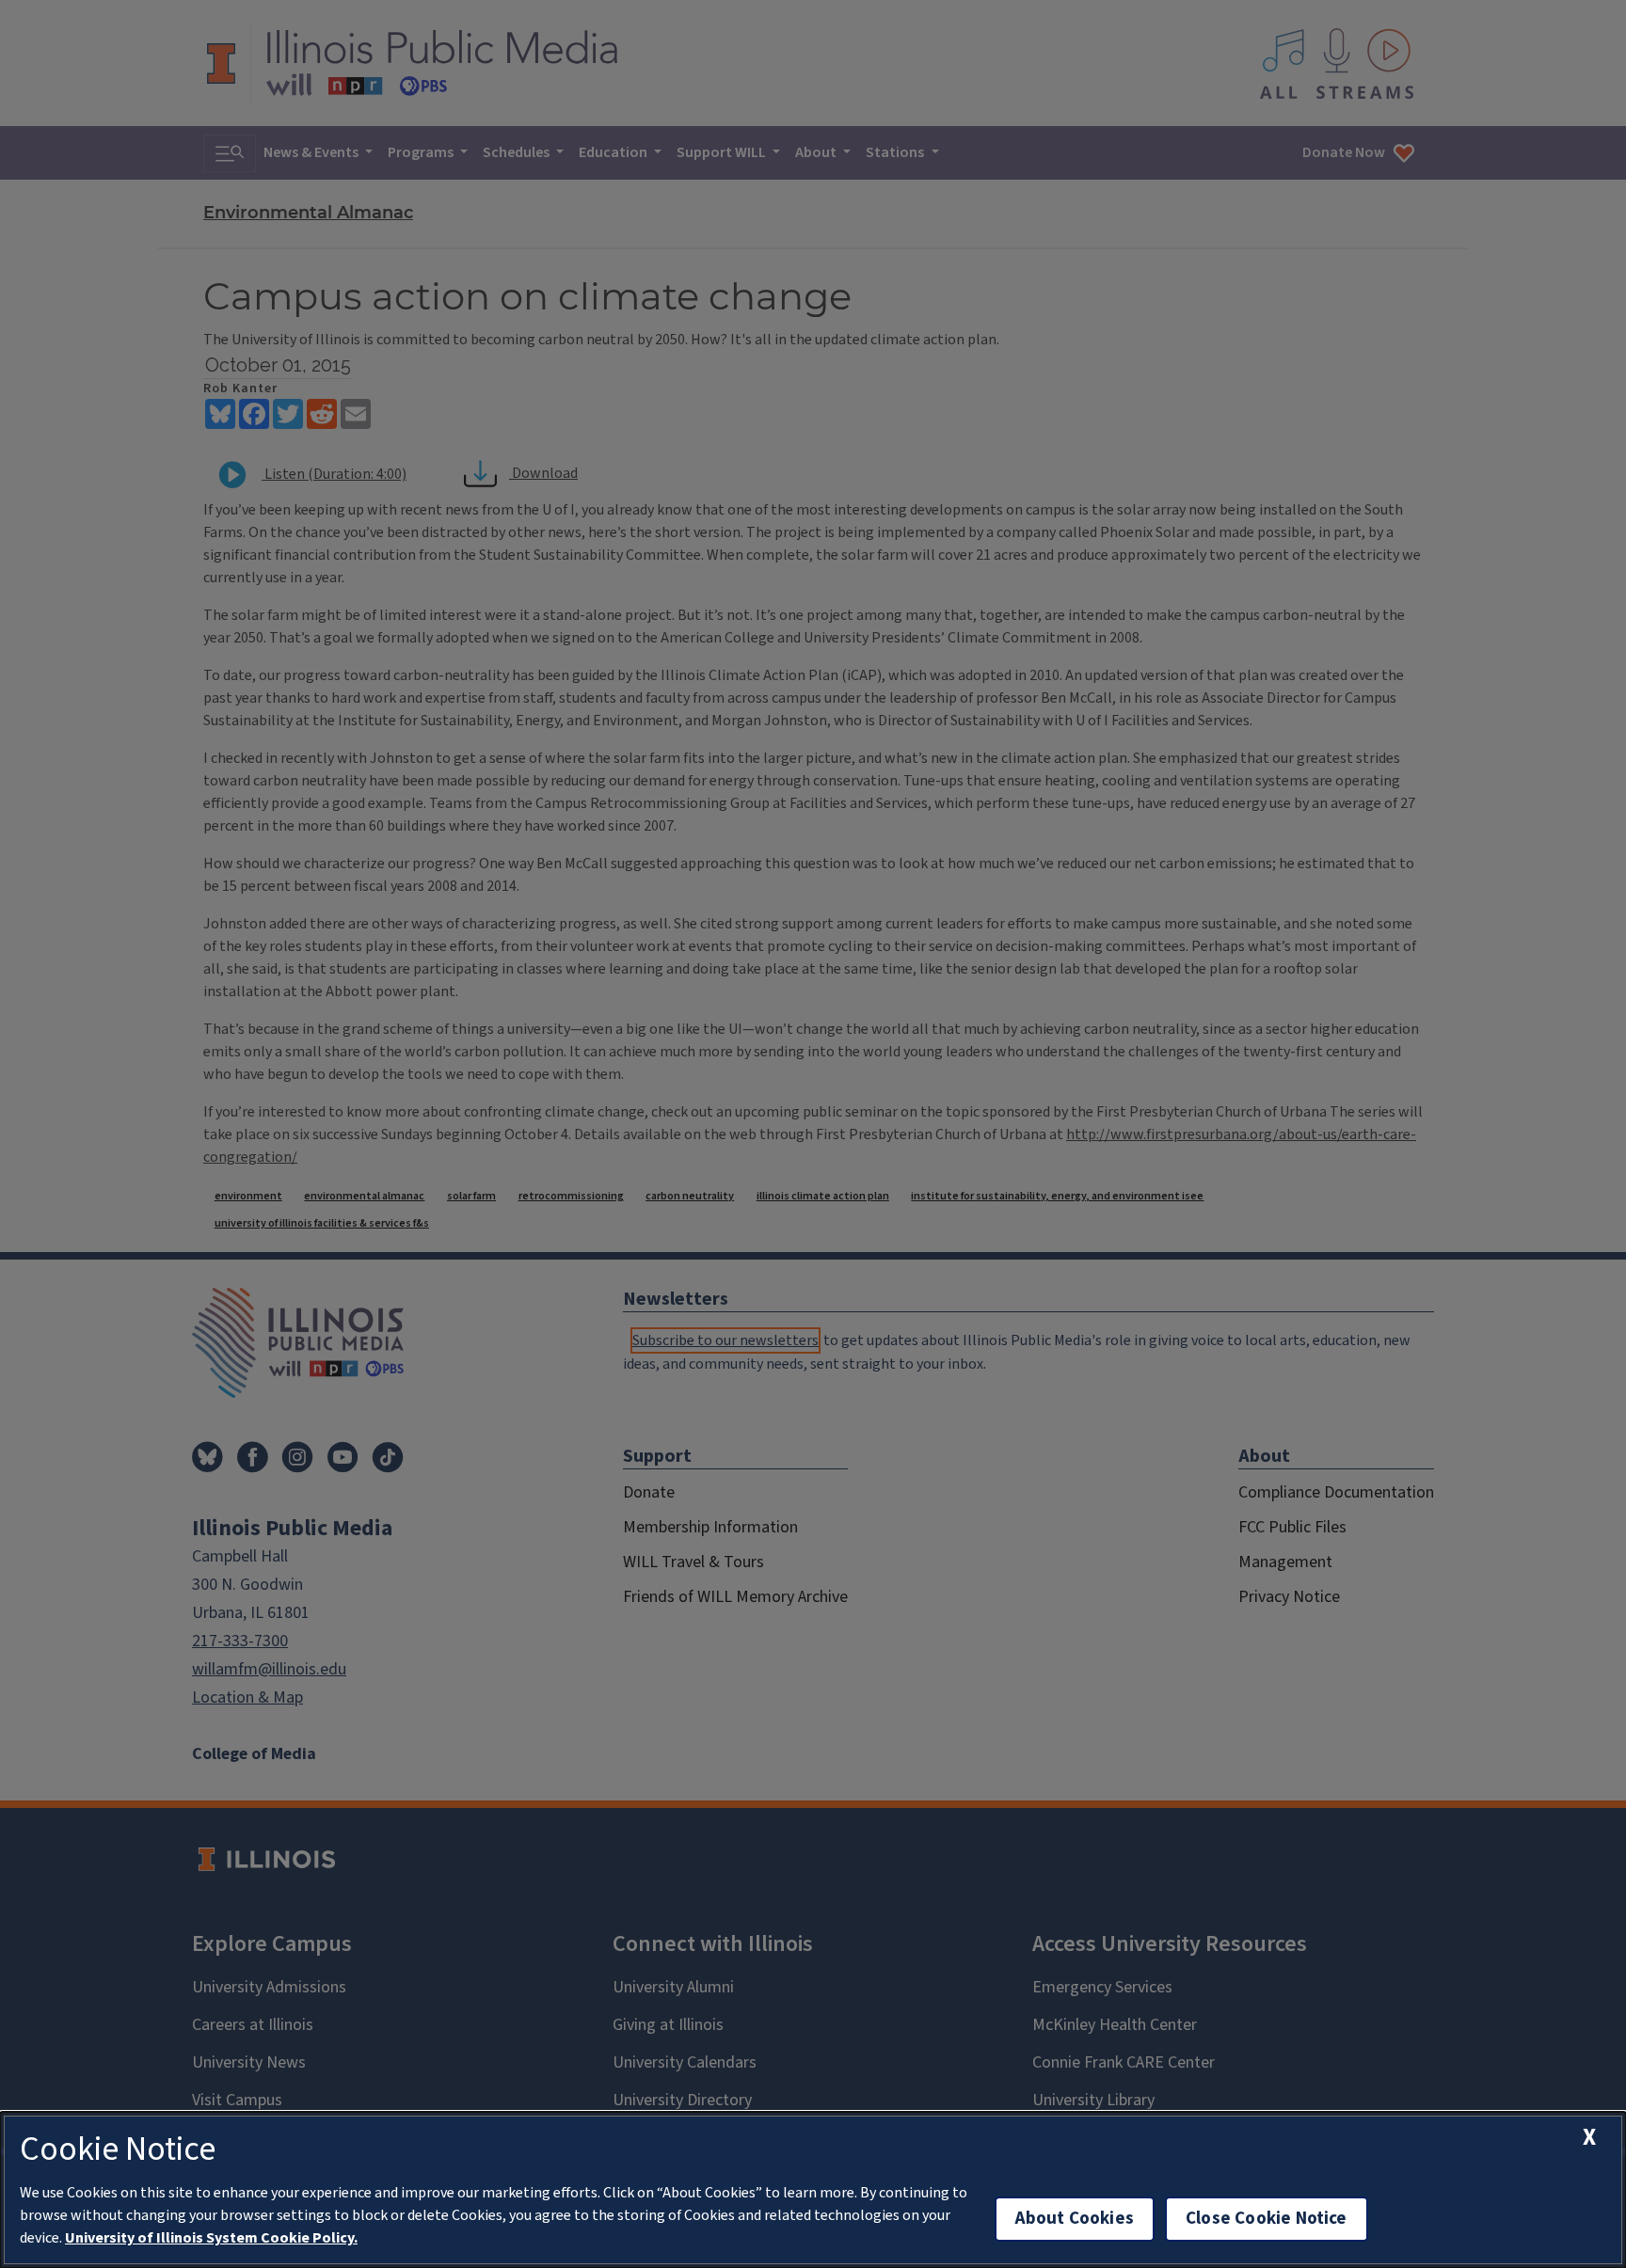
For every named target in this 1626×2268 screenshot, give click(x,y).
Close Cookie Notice (1267, 2219)
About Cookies (1075, 2219)
